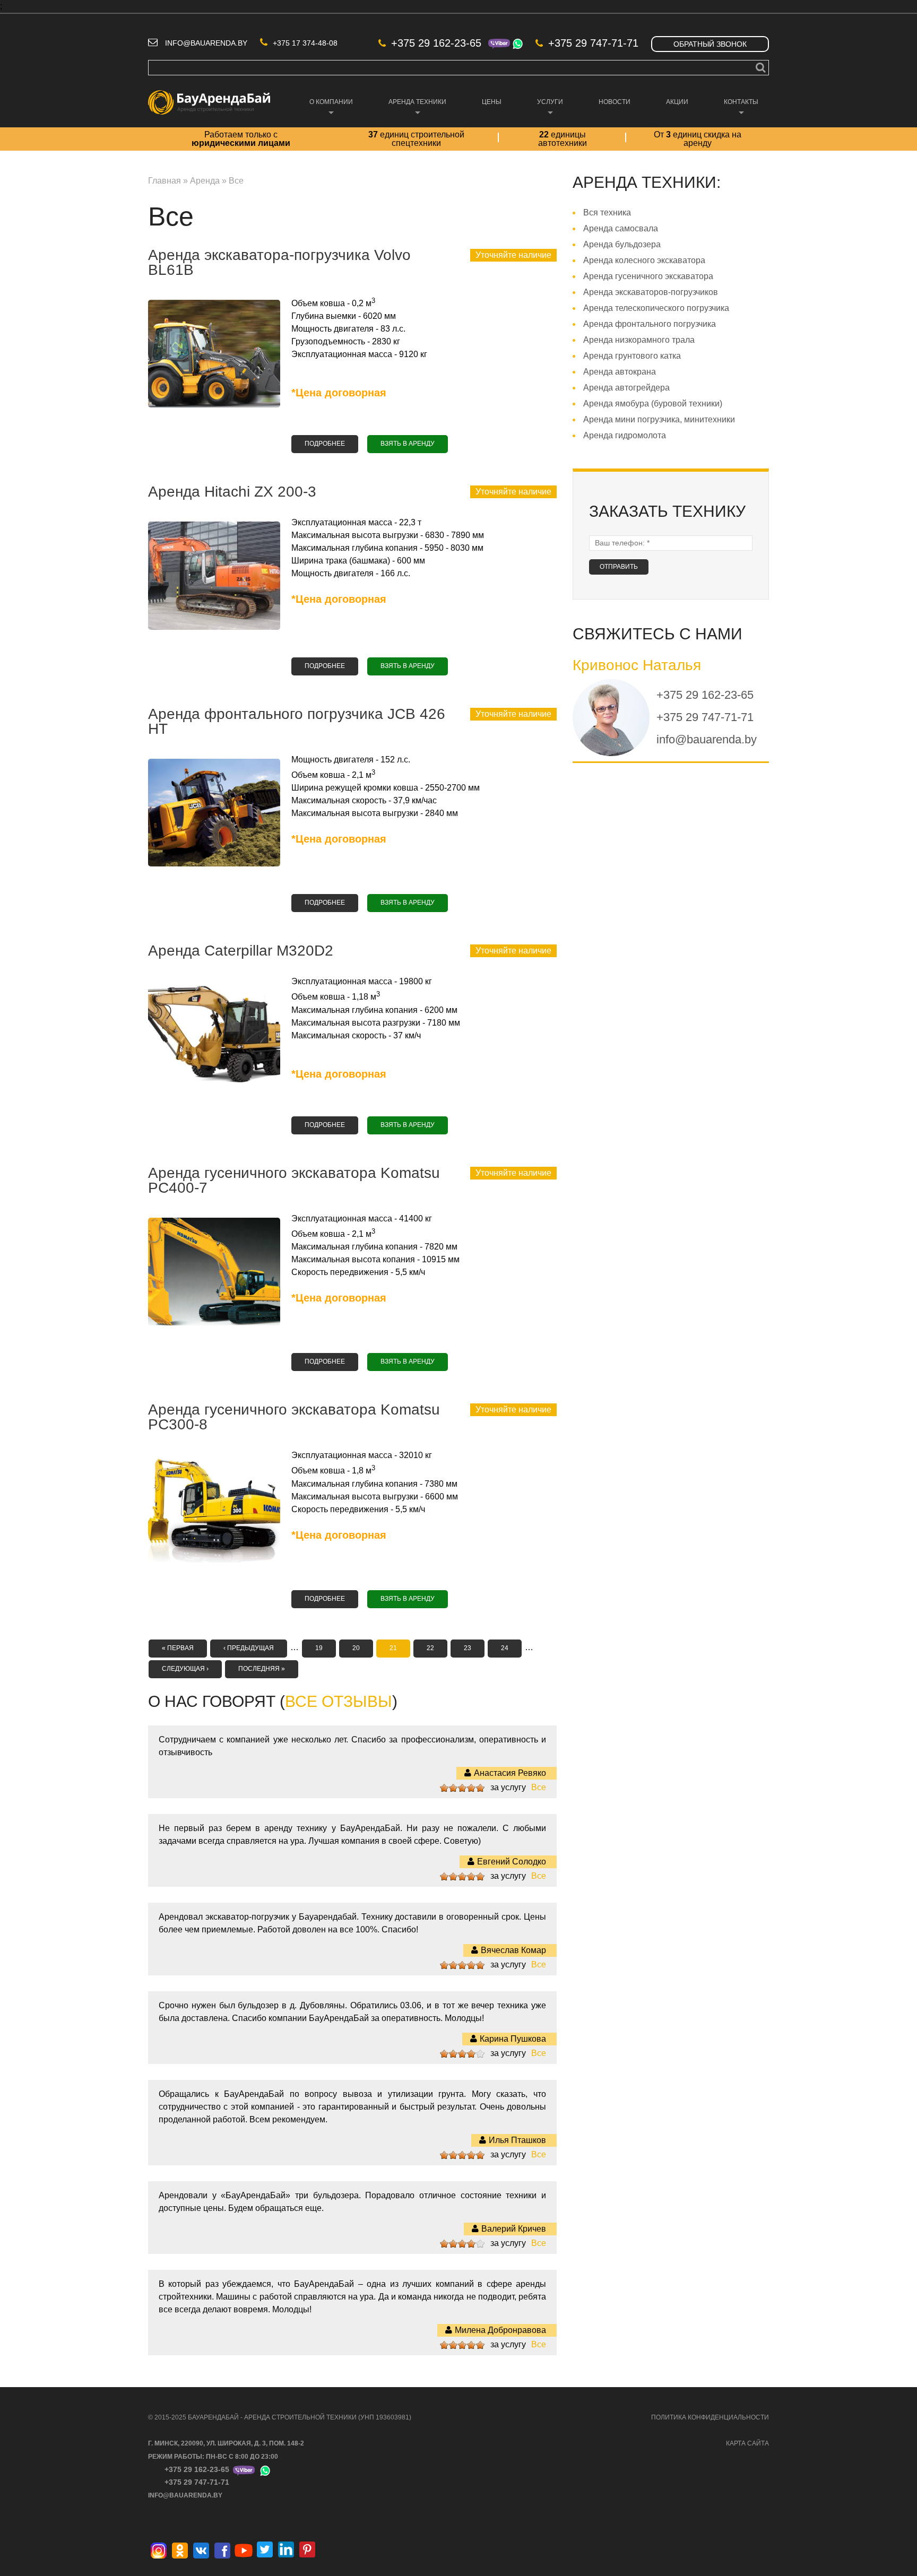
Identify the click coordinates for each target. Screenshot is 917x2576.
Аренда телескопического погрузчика (656, 308)
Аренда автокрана (620, 372)
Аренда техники (412, 110)
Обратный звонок (710, 44)
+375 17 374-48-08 (305, 43)
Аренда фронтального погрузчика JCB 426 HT (297, 721)
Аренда (205, 181)
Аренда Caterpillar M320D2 (241, 951)
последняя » (262, 1669)
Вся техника (607, 213)
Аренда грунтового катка (632, 356)
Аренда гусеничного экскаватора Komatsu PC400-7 (294, 1180)
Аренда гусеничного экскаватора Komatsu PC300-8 (294, 1417)
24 (505, 1648)
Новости (615, 102)
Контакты (736, 110)
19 (319, 1648)
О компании (326, 110)
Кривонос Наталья (637, 665)
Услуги (545, 110)
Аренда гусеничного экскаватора (648, 276)
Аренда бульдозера (622, 244)
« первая (178, 1648)
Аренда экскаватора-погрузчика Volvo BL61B (279, 262)
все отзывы (339, 1701)
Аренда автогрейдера (626, 388)
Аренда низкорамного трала (639, 340)
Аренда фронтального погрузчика (650, 324)
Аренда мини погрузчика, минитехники (659, 419)
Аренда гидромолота (625, 435)
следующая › (185, 1669)
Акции (677, 102)
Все (539, 1787)
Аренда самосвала (621, 228)
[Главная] (209, 96)
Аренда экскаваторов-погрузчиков (651, 292)
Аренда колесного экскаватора (644, 260)
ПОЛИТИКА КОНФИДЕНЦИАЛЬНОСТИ (710, 2417)
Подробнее (331, 444)
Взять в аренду (408, 444)
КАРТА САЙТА (747, 2443)
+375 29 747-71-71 (593, 43)
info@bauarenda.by (206, 43)
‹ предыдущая (249, 1648)
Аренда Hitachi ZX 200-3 (232, 492)
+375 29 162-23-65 (436, 43)
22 (430, 1648)
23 (468, 1648)
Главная (165, 181)
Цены (492, 102)
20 (356, 1648)
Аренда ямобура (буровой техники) (653, 404)
